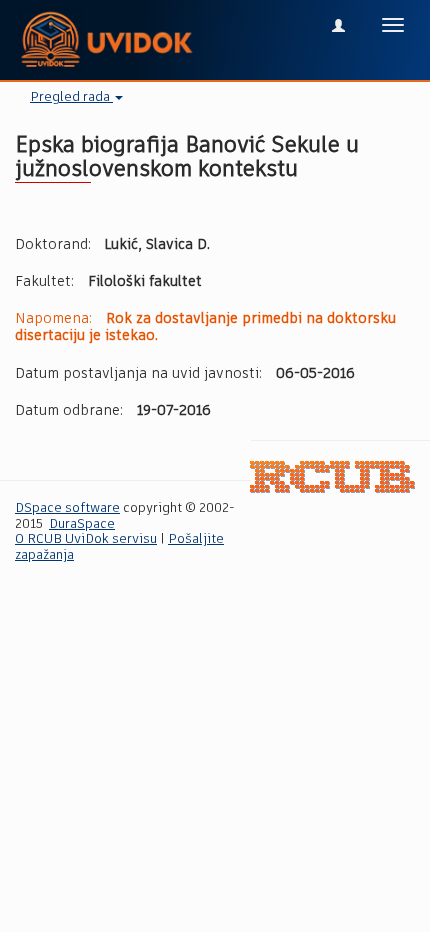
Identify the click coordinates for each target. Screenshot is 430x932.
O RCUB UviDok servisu (86, 539)
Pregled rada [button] (71, 97)
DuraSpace (82, 524)
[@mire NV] (332, 476)
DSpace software (67, 508)
